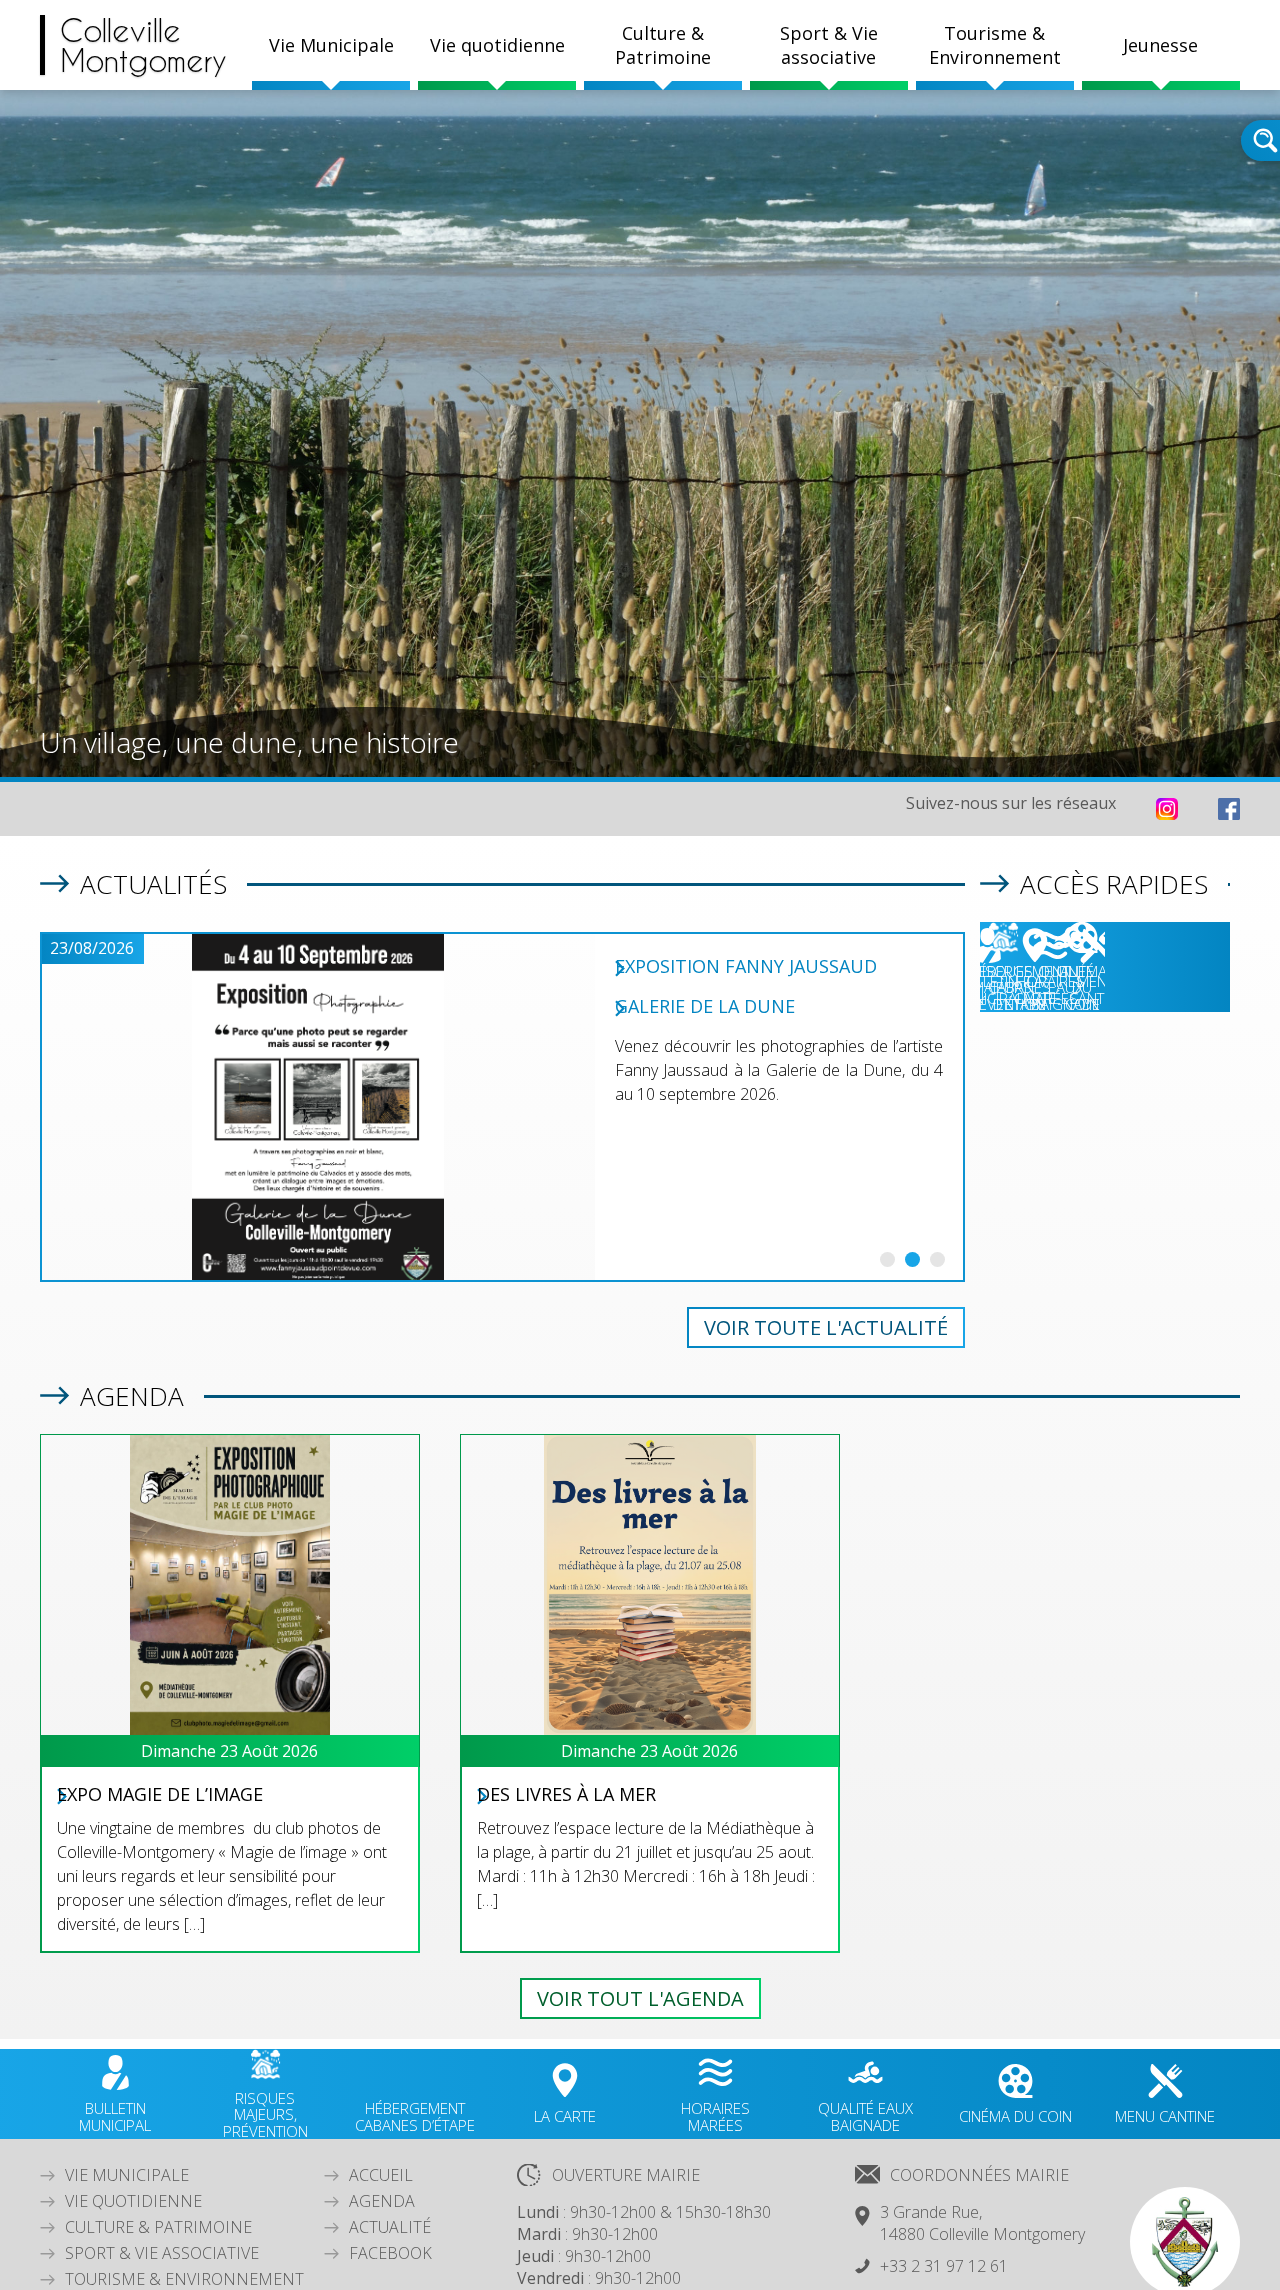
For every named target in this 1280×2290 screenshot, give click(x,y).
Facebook (390, 2253)
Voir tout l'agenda (640, 1998)
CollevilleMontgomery (143, 45)
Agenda (382, 2201)
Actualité (390, 2227)
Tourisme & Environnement (184, 2279)
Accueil (381, 2175)
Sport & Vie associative (162, 2253)
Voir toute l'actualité (826, 1327)
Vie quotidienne (133, 2201)
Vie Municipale (127, 2175)
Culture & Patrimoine (663, 45)
